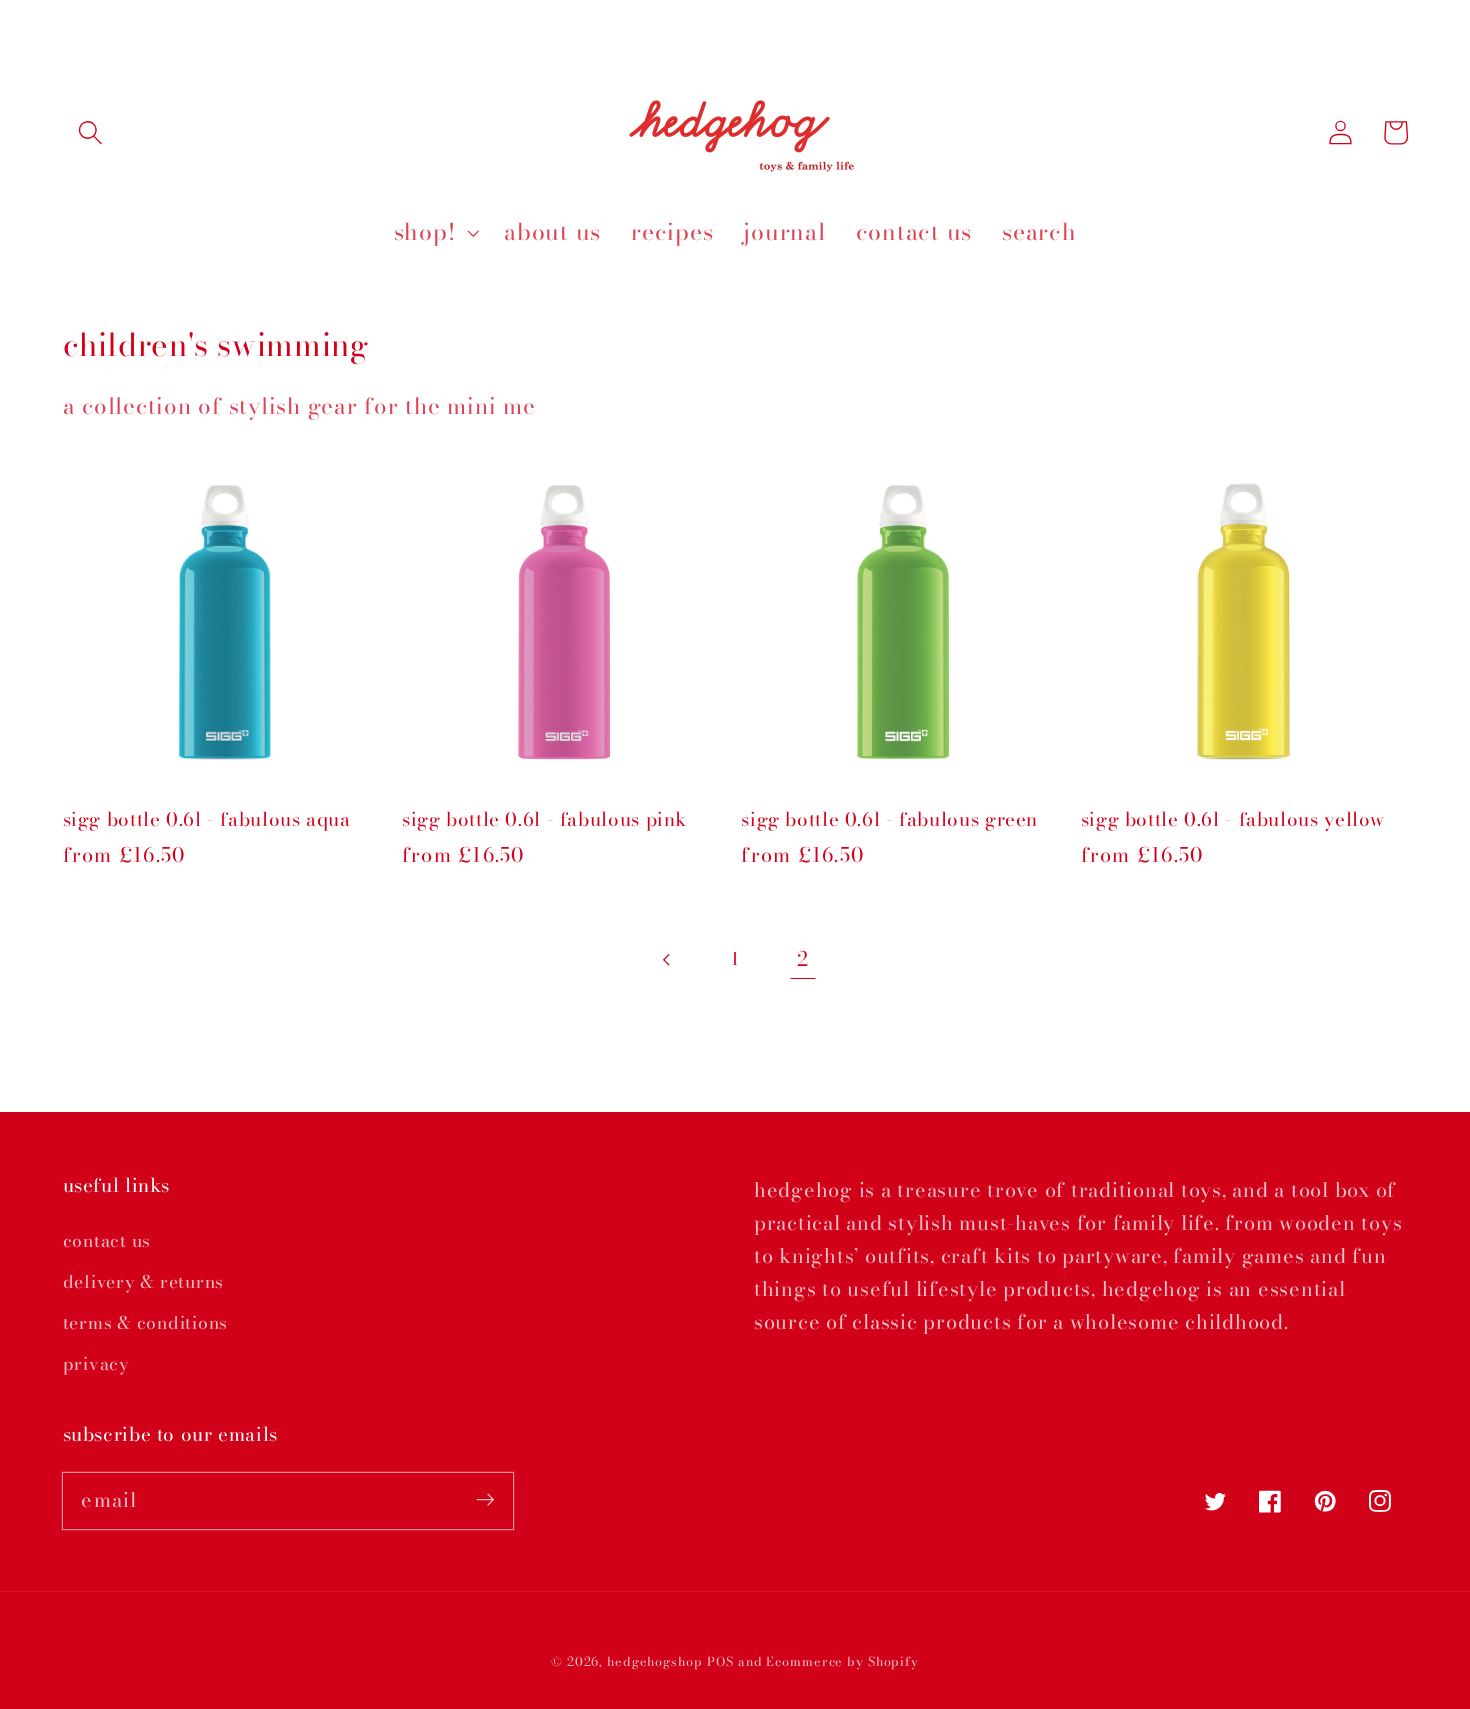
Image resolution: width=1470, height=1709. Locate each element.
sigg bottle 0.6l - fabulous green (889, 820)
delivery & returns (144, 1281)
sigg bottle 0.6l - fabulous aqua (207, 820)
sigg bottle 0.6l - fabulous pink (544, 820)
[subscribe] (485, 1500)
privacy (96, 1363)
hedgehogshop (655, 1661)
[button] (90, 132)
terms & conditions (146, 1322)
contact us (107, 1240)
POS (720, 1661)
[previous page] (667, 959)
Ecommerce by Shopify (842, 1661)
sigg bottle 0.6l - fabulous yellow (1233, 820)
